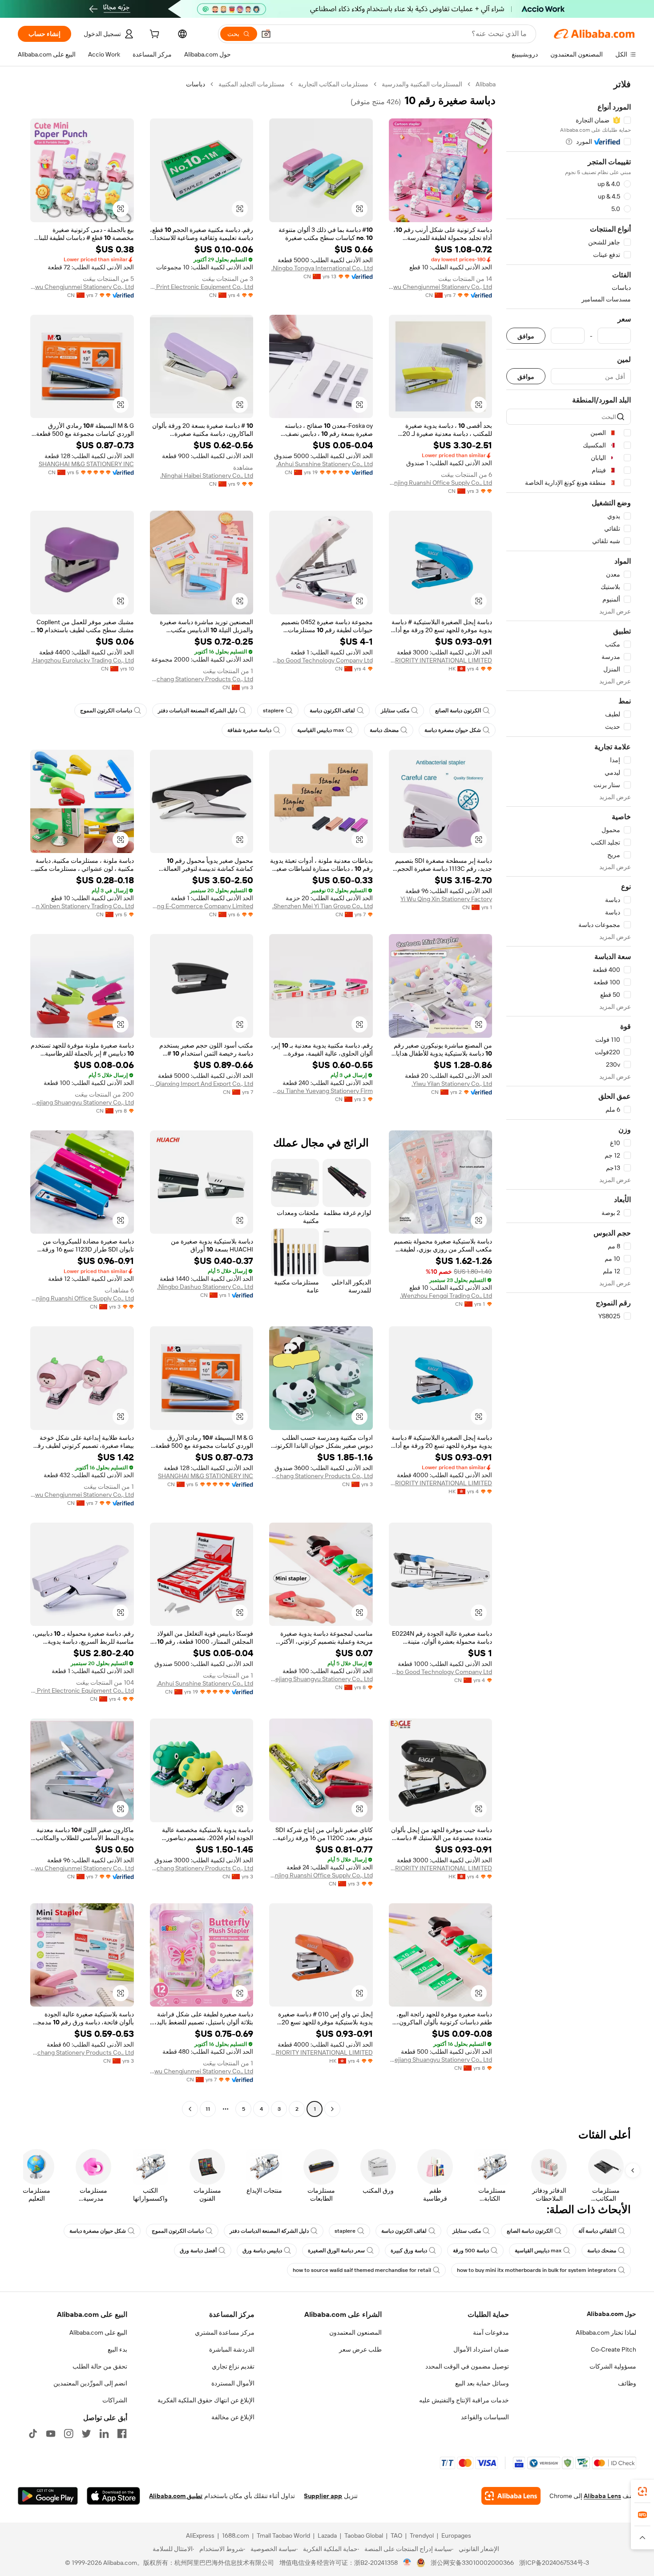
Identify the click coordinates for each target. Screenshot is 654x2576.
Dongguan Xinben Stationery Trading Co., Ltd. (82, 906)
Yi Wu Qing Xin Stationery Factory (446, 899)
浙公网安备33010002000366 (472, 2563)
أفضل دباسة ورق (198, 2251)
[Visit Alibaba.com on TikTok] (33, 2434)
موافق (526, 336)
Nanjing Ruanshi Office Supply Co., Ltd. (441, 483)
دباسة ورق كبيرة (409, 2251)
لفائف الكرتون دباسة (332, 711)
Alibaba (486, 84)
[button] (266, 34)
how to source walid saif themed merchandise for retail (362, 2270)
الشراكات (115, 2400)
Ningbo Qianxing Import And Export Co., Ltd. (202, 1084)
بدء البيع (117, 2349)
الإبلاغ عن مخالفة (233, 2417)
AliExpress (200, 2535)
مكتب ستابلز (395, 711)
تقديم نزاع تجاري (233, 2366)
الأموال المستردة (233, 2383)
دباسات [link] (196, 84)
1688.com (236, 2535)
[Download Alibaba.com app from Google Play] (48, 2496)
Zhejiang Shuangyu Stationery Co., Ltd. (82, 1102)
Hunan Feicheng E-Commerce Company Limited (202, 906)
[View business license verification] (407, 2563)
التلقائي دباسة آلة (597, 2231)
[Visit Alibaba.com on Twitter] (86, 2434)
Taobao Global (364, 2535)
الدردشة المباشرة (232, 2349)
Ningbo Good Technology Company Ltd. (321, 660)
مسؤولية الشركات (613, 2366)
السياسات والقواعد (485, 2417)
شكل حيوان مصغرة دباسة (453, 730)
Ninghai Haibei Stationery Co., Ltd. (207, 475)
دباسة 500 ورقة (471, 2251)
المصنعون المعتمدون (355, 2332)
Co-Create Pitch (614, 2349)
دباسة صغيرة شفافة (249, 730)
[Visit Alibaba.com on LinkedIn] (104, 2434)
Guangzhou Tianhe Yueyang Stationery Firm (321, 1091)
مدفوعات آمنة (491, 2332)
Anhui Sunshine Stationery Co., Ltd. (325, 464)
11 (208, 2109)
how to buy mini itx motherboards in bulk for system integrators (537, 2270)
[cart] (153, 35)
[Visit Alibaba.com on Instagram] (69, 2434)
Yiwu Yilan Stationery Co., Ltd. (452, 1084)
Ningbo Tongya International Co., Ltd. (322, 268)
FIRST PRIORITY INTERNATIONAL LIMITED (441, 660)
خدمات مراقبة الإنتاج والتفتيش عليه (464, 2400)
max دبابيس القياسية (321, 730)
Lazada (327, 2535)
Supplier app (323, 2496)
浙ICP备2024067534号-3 (554, 2563)
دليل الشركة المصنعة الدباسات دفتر (198, 711)
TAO (396, 2535)
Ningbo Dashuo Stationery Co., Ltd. (205, 1287)
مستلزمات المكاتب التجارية (333, 84)
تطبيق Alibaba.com (176, 2496)
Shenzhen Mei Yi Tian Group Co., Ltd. (323, 906)
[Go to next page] (190, 2109)
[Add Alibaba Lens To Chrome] (511, 2496)
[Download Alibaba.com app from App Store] (113, 2496)
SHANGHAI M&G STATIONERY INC (86, 464)
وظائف (627, 2383)
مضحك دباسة (384, 730)
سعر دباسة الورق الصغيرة (336, 2251)
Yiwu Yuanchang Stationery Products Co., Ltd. (202, 679)
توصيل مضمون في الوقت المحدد (467, 2366)
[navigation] (569, 1098)
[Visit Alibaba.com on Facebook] (122, 2434)
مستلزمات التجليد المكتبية (252, 84)
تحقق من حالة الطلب (100, 2366)
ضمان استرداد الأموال (481, 2349)
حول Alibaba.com (612, 2314)
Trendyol (422, 2535)
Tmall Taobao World (283, 2535)
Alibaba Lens (602, 2496)
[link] (642, 2491)
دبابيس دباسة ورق (262, 2251)
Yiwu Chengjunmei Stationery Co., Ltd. (441, 287)
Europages (456, 2535)
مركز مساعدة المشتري (225, 2332)
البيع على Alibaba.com (98, 2332)
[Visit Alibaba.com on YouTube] (51, 2434)
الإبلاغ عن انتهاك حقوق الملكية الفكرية (206, 2400)
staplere (273, 711)
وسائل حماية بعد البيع (482, 2383)
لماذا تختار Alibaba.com (606, 2332)
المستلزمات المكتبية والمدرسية (422, 84)
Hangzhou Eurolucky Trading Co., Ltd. (83, 660)
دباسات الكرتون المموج (106, 711)
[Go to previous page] (332, 2109)
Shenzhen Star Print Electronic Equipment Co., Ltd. (202, 287)
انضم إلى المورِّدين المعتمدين (90, 2383)
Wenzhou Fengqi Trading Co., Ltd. (446, 1296)
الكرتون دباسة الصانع (458, 711)
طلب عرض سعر (360, 2349)
